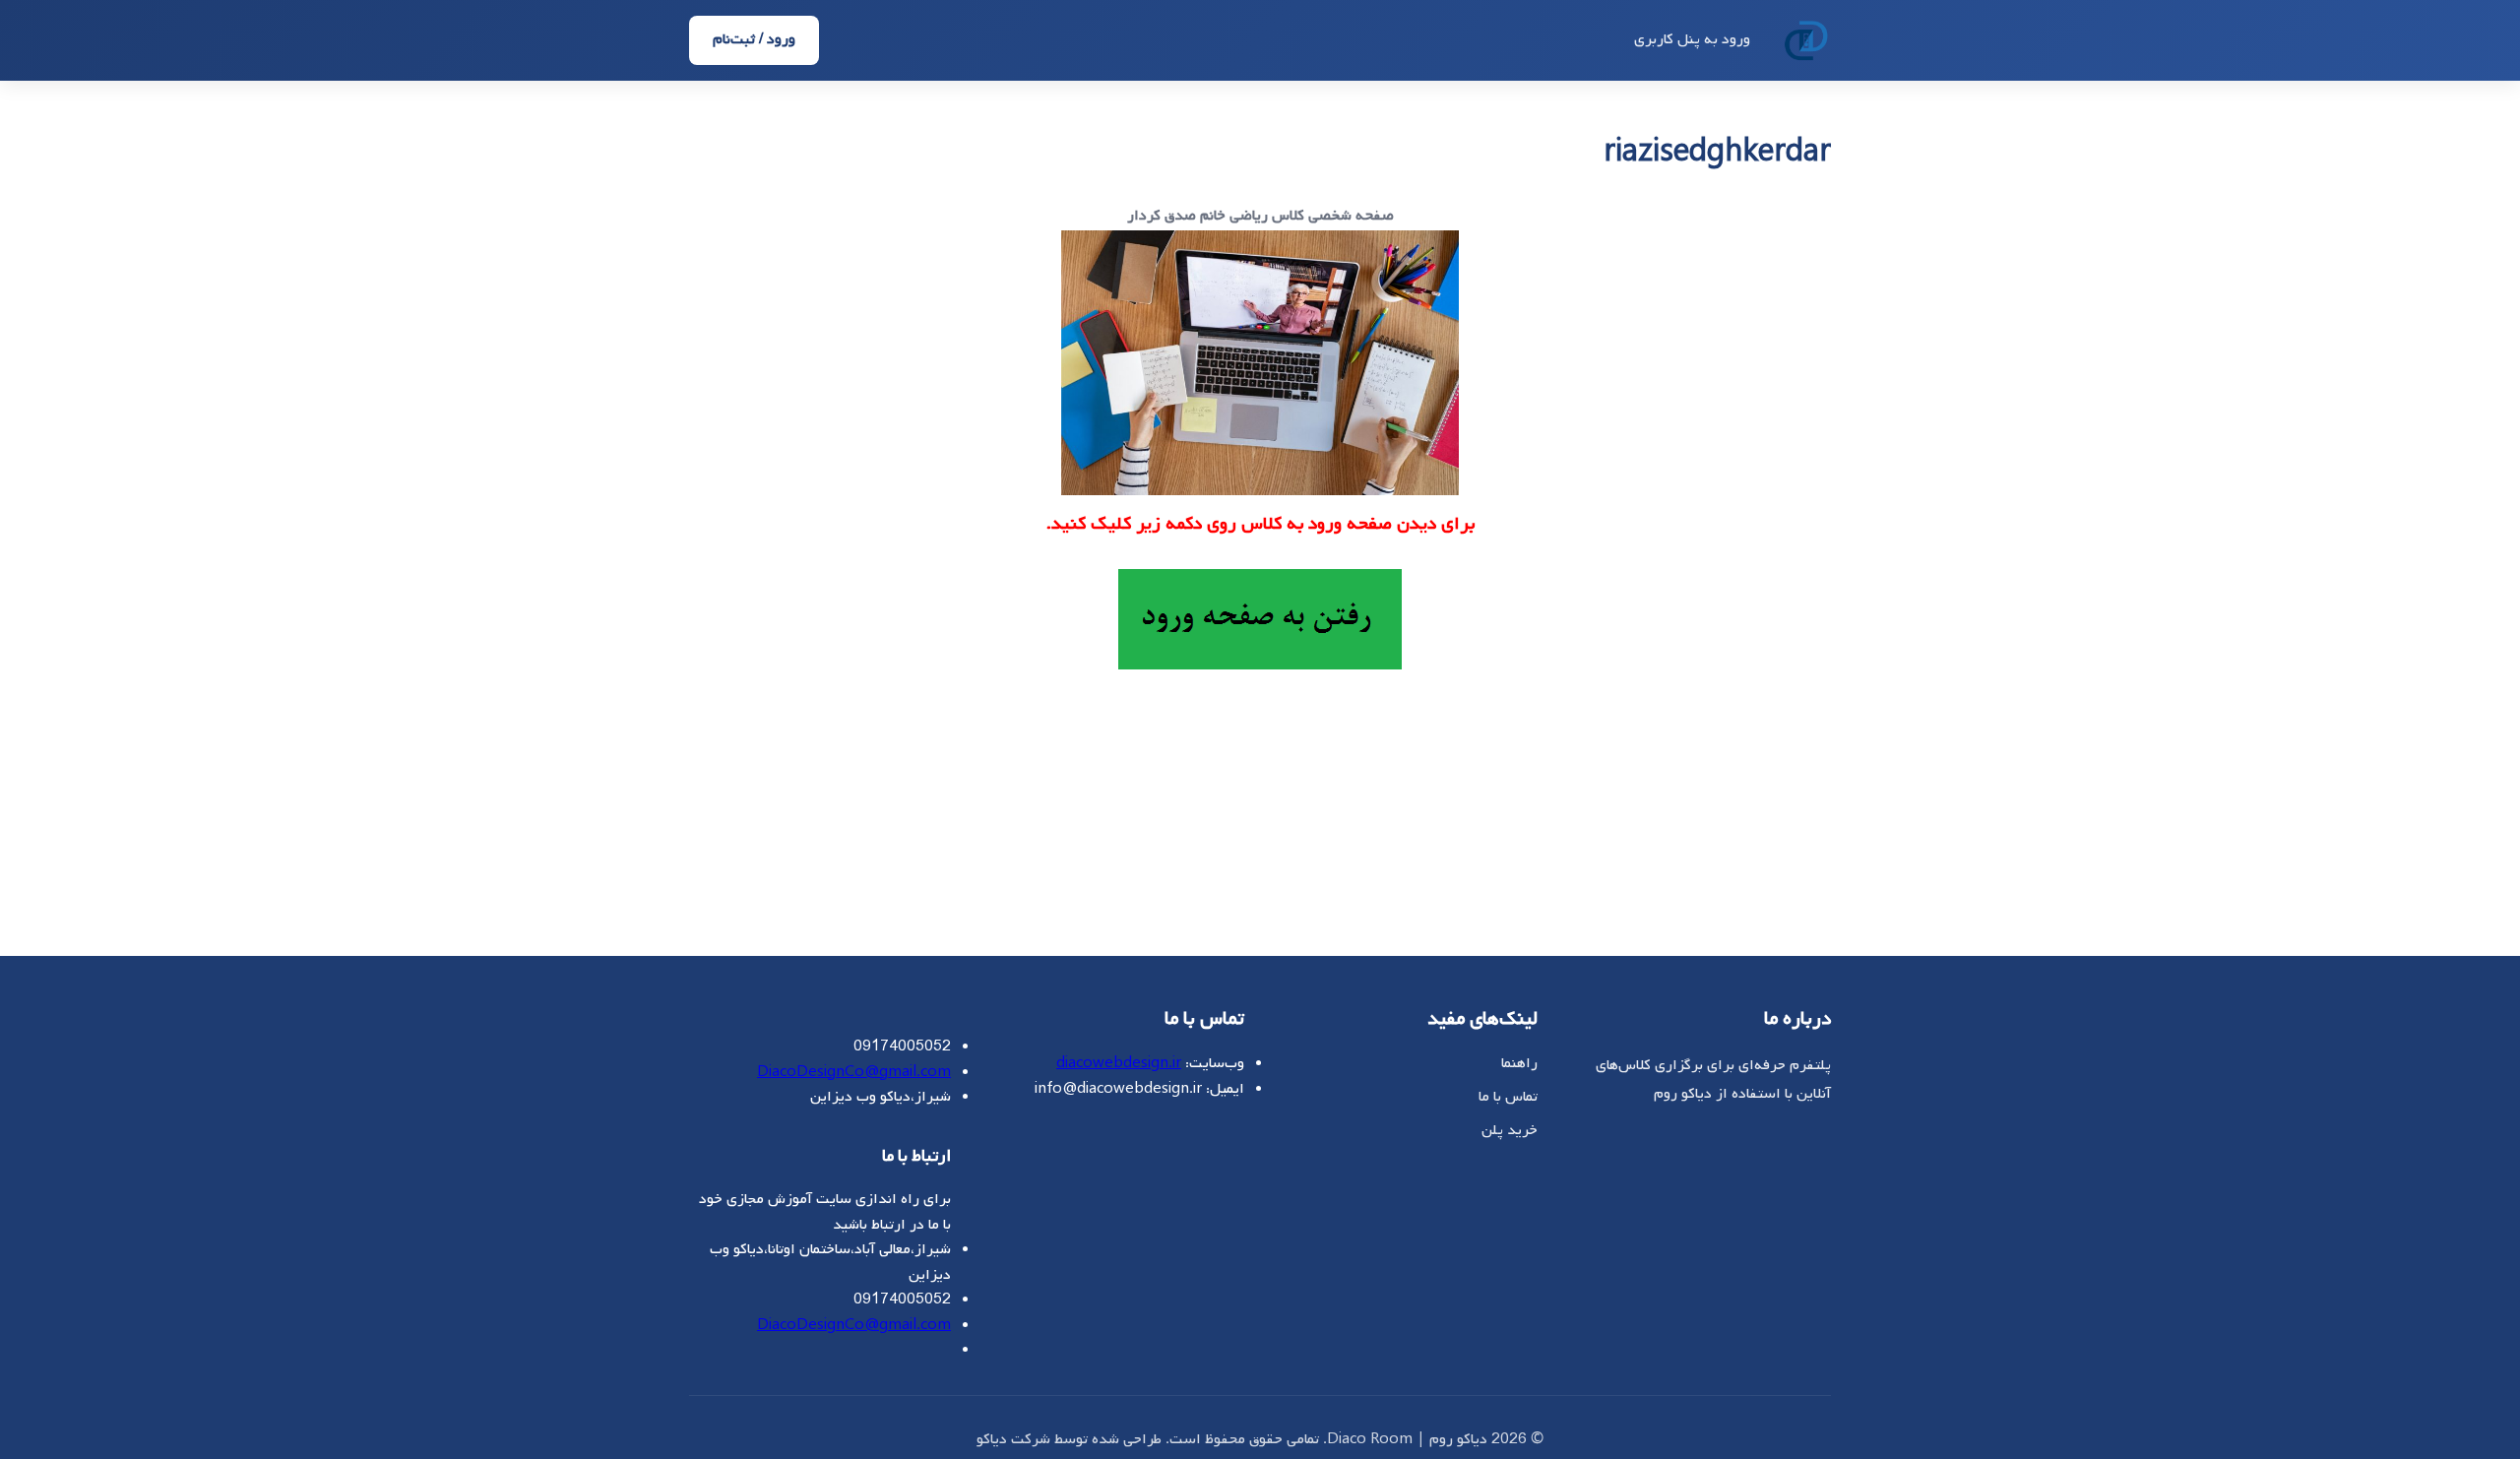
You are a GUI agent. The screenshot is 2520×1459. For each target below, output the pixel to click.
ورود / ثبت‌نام (754, 39)
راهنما (1519, 1063)
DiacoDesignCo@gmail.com (854, 1072)
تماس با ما (1508, 1097)
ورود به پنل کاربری (1692, 39)
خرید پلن (1510, 1130)
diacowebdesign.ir (1119, 1063)
